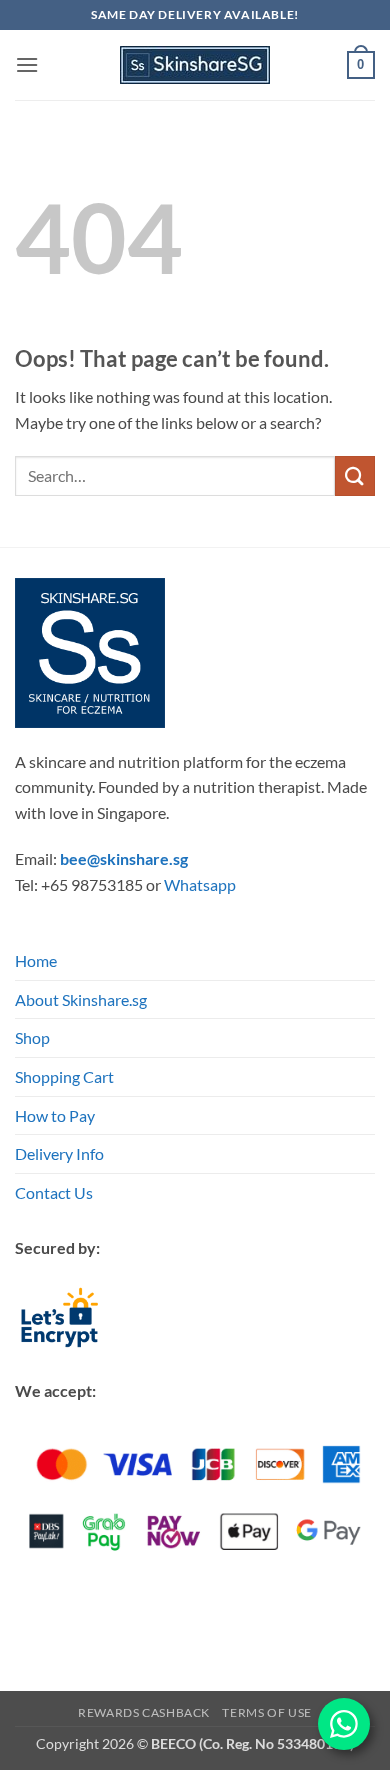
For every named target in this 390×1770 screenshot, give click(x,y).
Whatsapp (200, 884)
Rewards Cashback (144, 1712)
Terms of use (266, 1712)
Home (36, 960)
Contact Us (54, 1192)
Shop (32, 1037)
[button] (27, 64)
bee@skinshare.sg (124, 858)
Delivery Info (59, 1153)
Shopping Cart (64, 1076)
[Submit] (355, 475)
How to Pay (55, 1115)
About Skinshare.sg (81, 999)
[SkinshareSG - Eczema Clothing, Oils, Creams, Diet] (195, 65)
